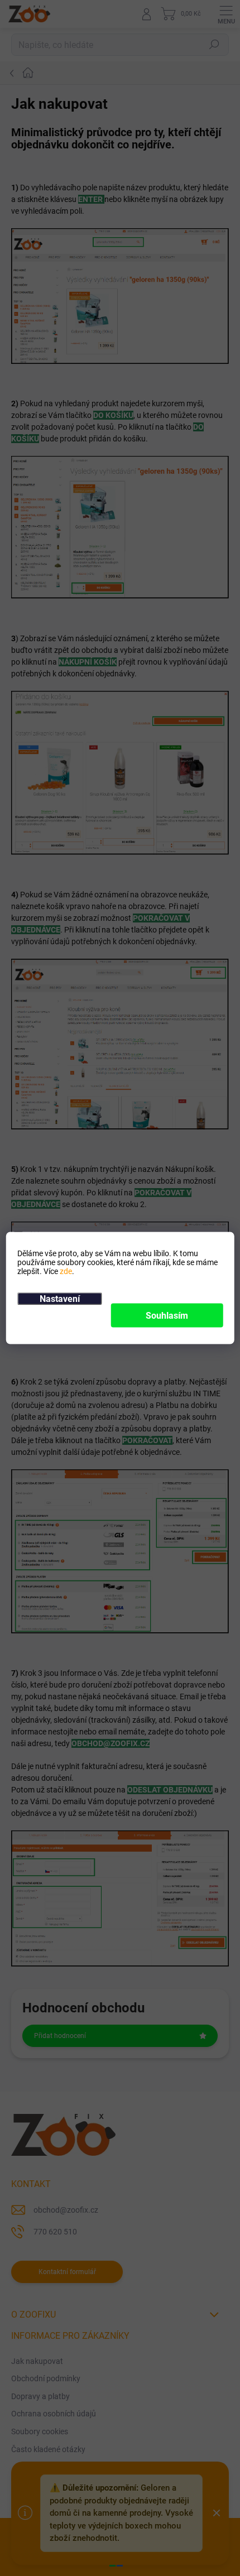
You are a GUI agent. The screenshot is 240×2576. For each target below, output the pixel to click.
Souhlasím (167, 1316)
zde (66, 1271)
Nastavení (60, 1299)
